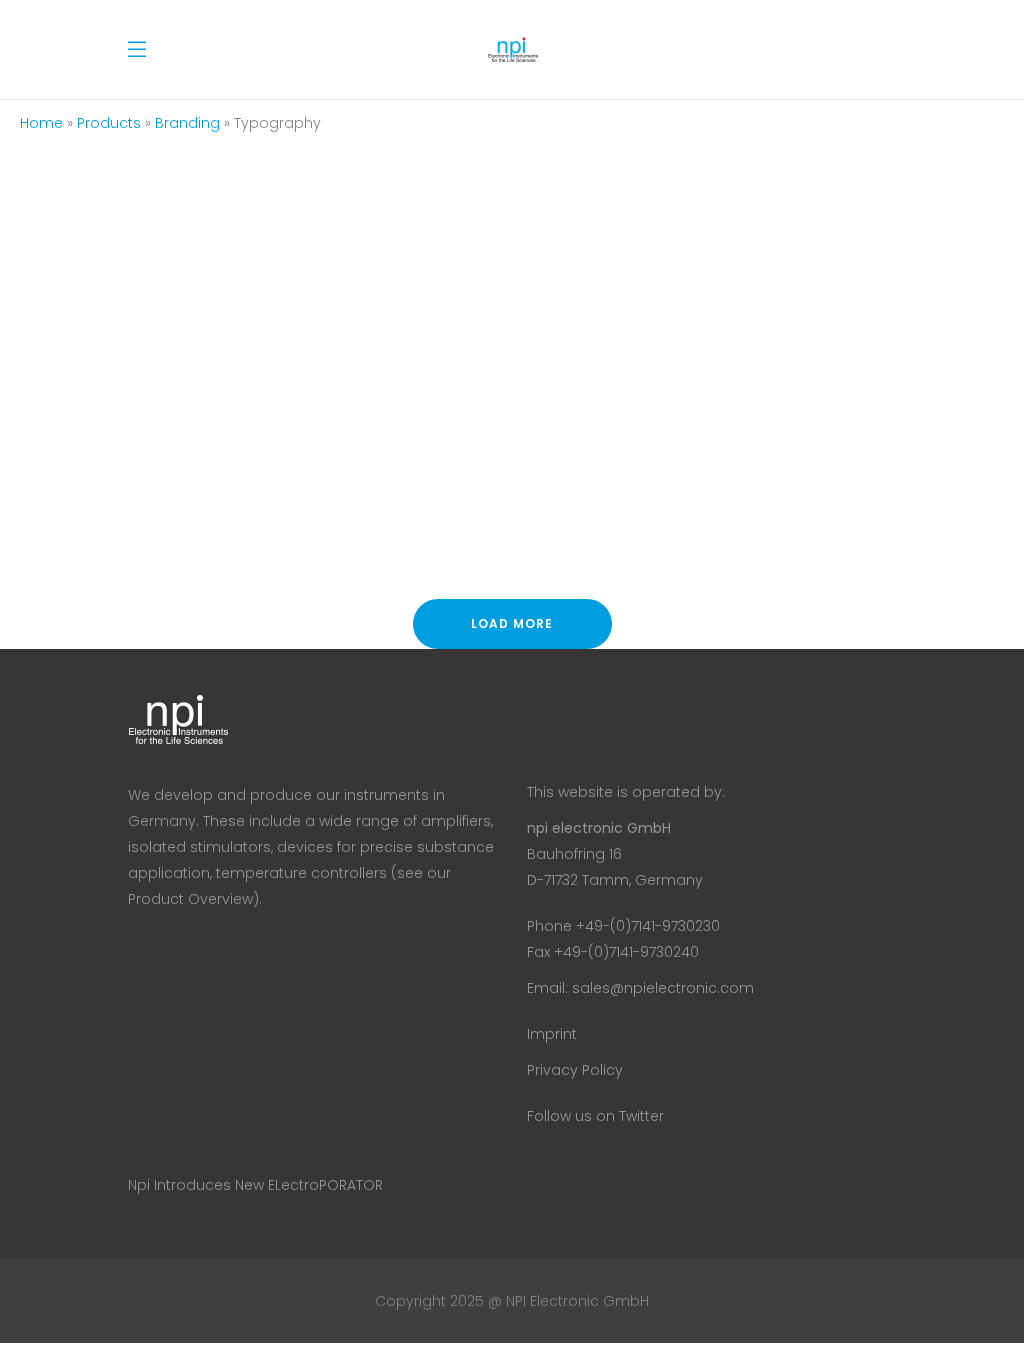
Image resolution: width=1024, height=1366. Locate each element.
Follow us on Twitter (595, 1116)
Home (41, 123)
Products (109, 123)
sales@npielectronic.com (663, 988)
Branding (187, 123)
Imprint (552, 1034)
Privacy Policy (575, 1070)
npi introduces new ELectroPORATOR (255, 1185)
